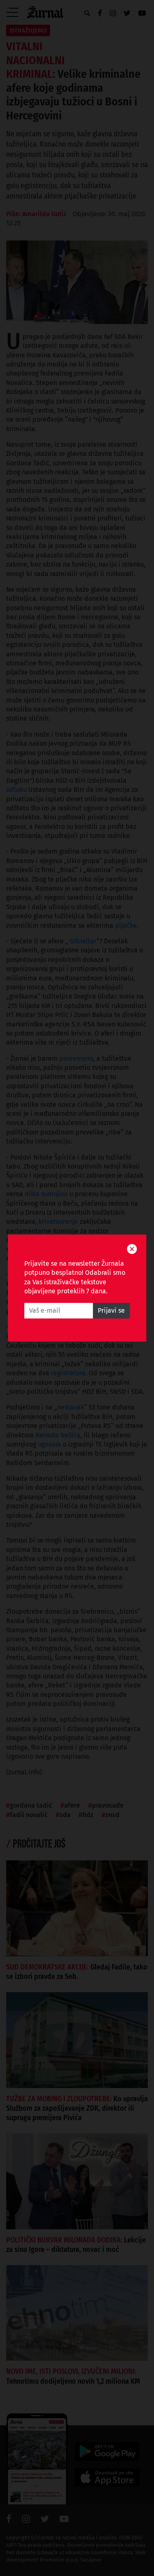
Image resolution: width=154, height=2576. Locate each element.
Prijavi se (111, 1310)
